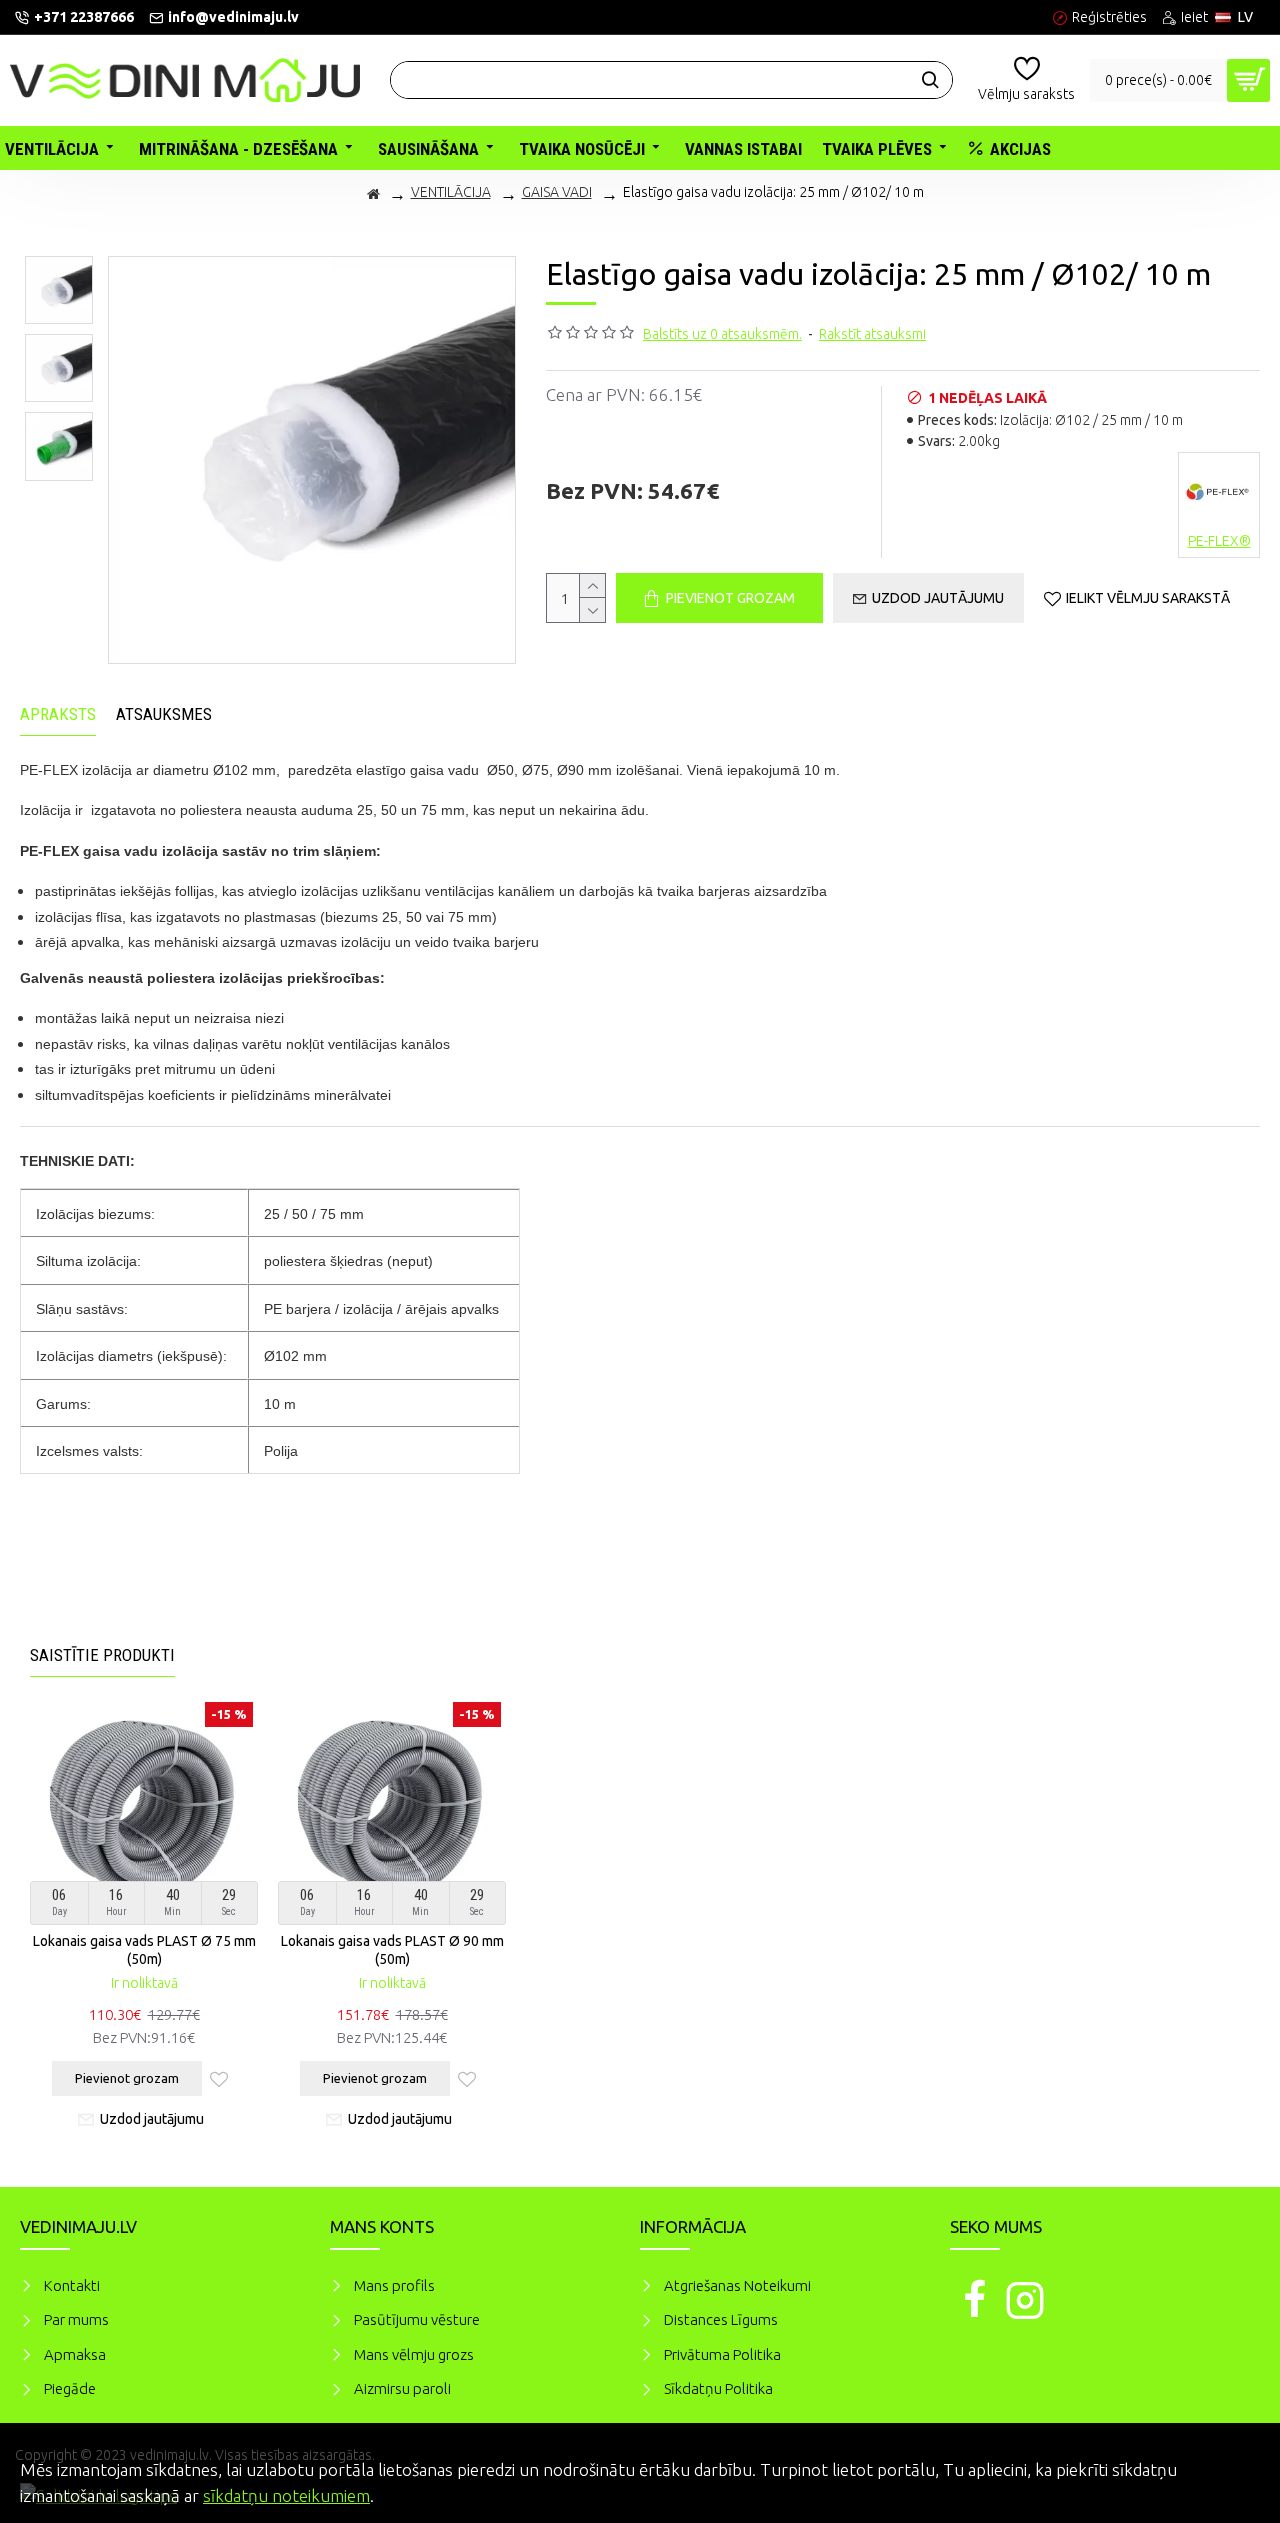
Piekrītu (1230, 2467)
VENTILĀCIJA (451, 192)
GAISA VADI (557, 192)
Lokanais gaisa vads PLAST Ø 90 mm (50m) (392, 1950)
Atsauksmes (164, 714)
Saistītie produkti (102, 1655)
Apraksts (58, 714)
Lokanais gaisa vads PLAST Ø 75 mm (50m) (144, 1950)
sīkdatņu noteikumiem (286, 2495)
